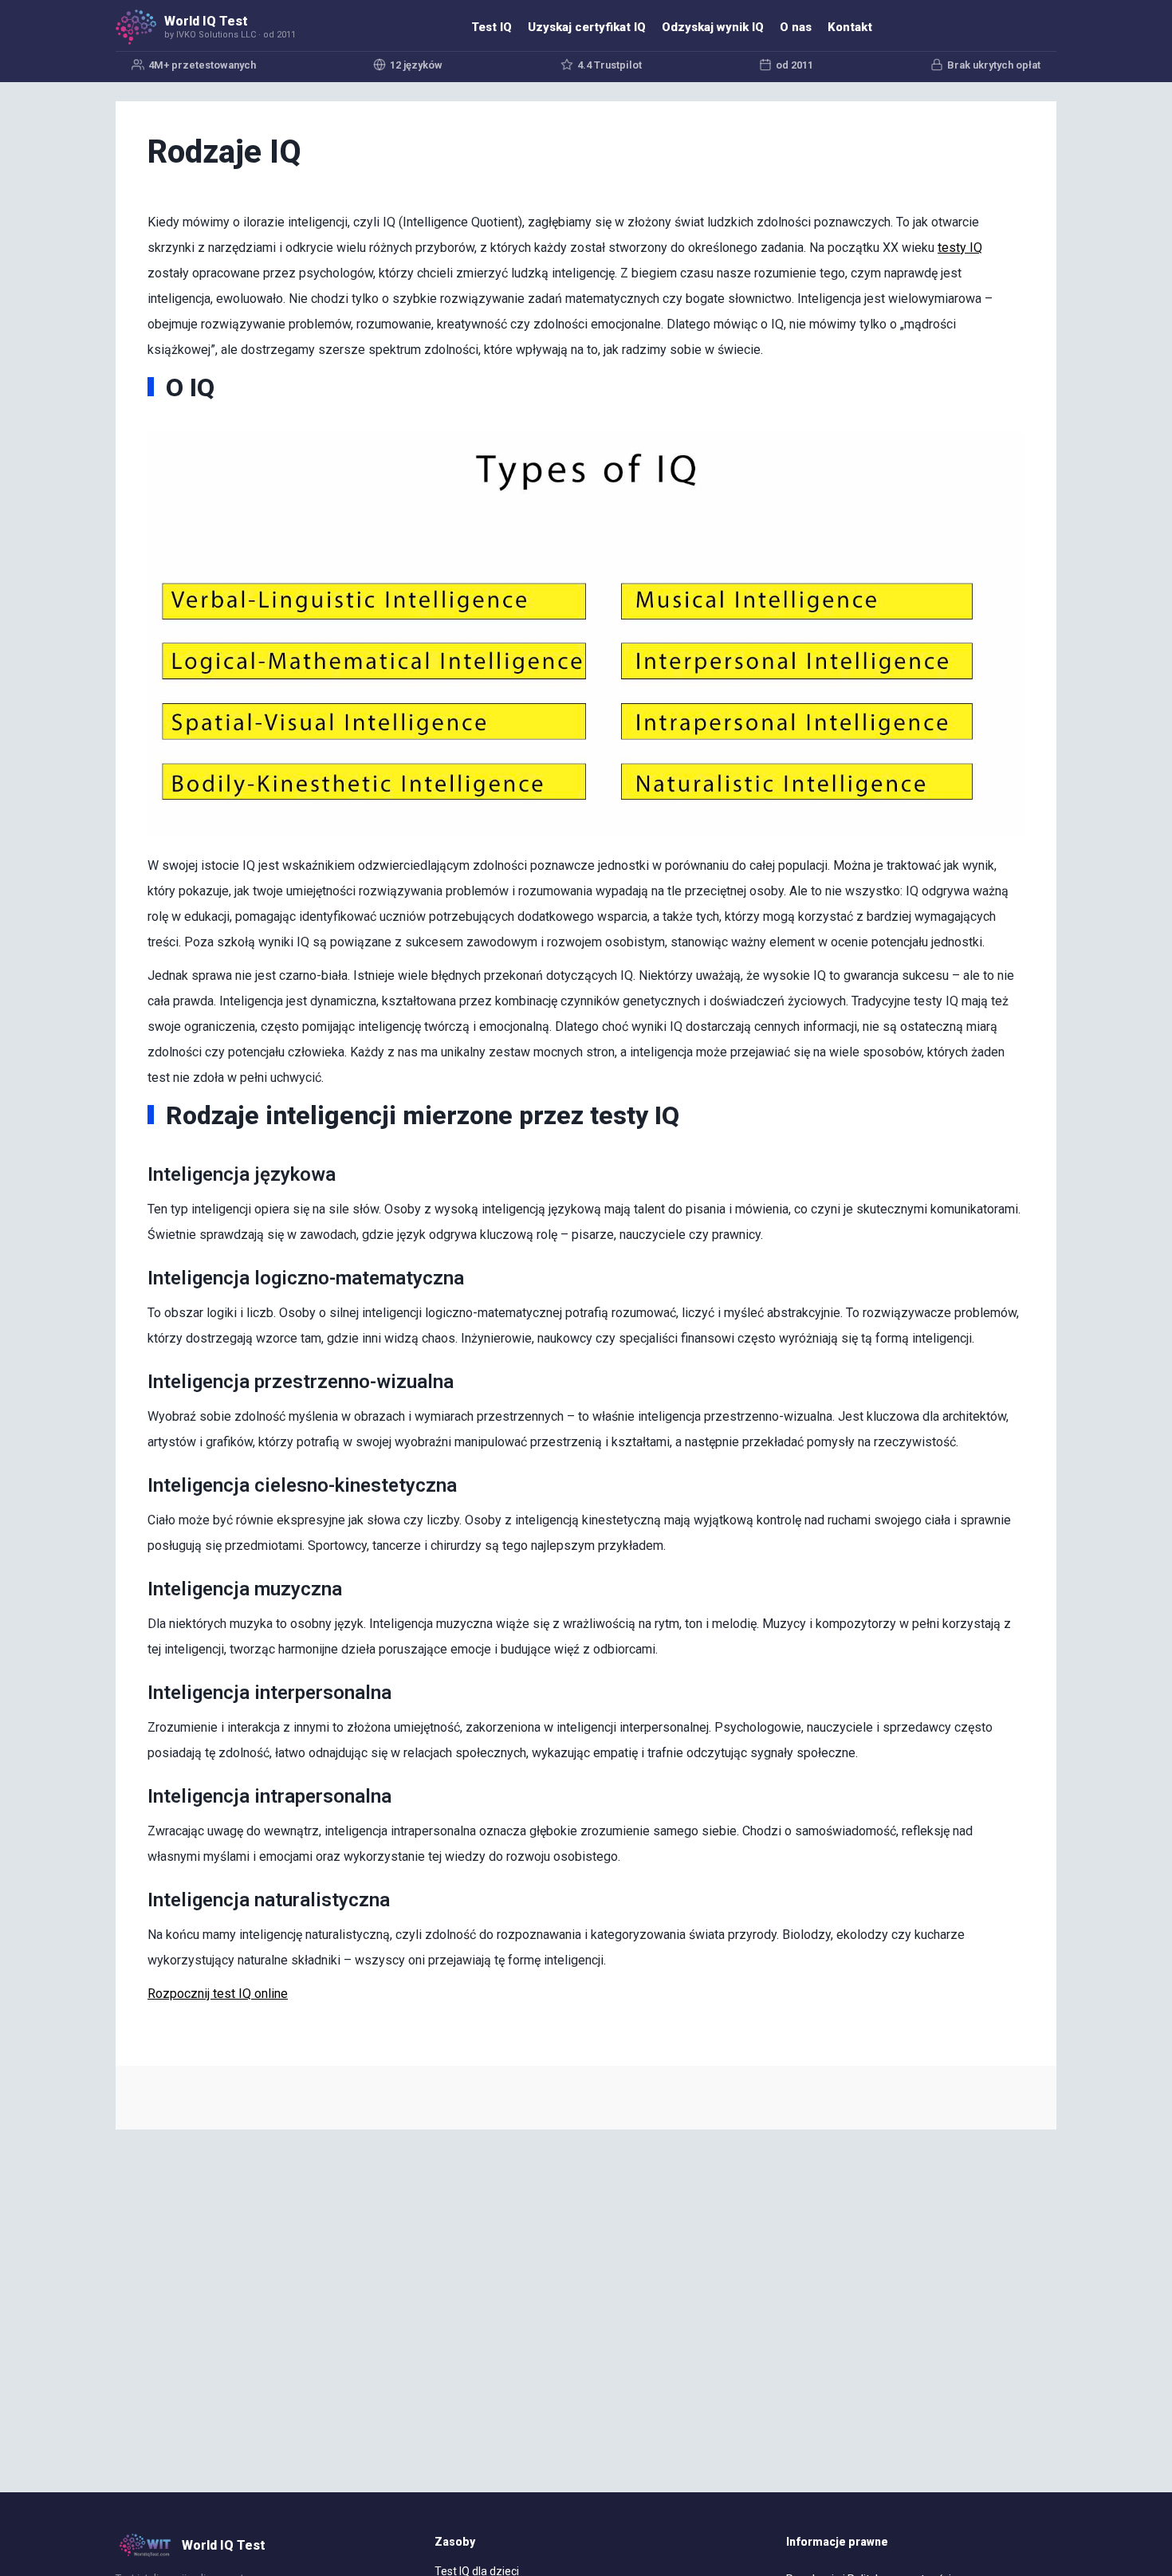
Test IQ (492, 27)
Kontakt (850, 27)
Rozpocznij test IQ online (218, 1994)
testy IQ (960, 248)
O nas (796, 27)
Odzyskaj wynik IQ (713, 27)
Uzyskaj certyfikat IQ (587, 27)
